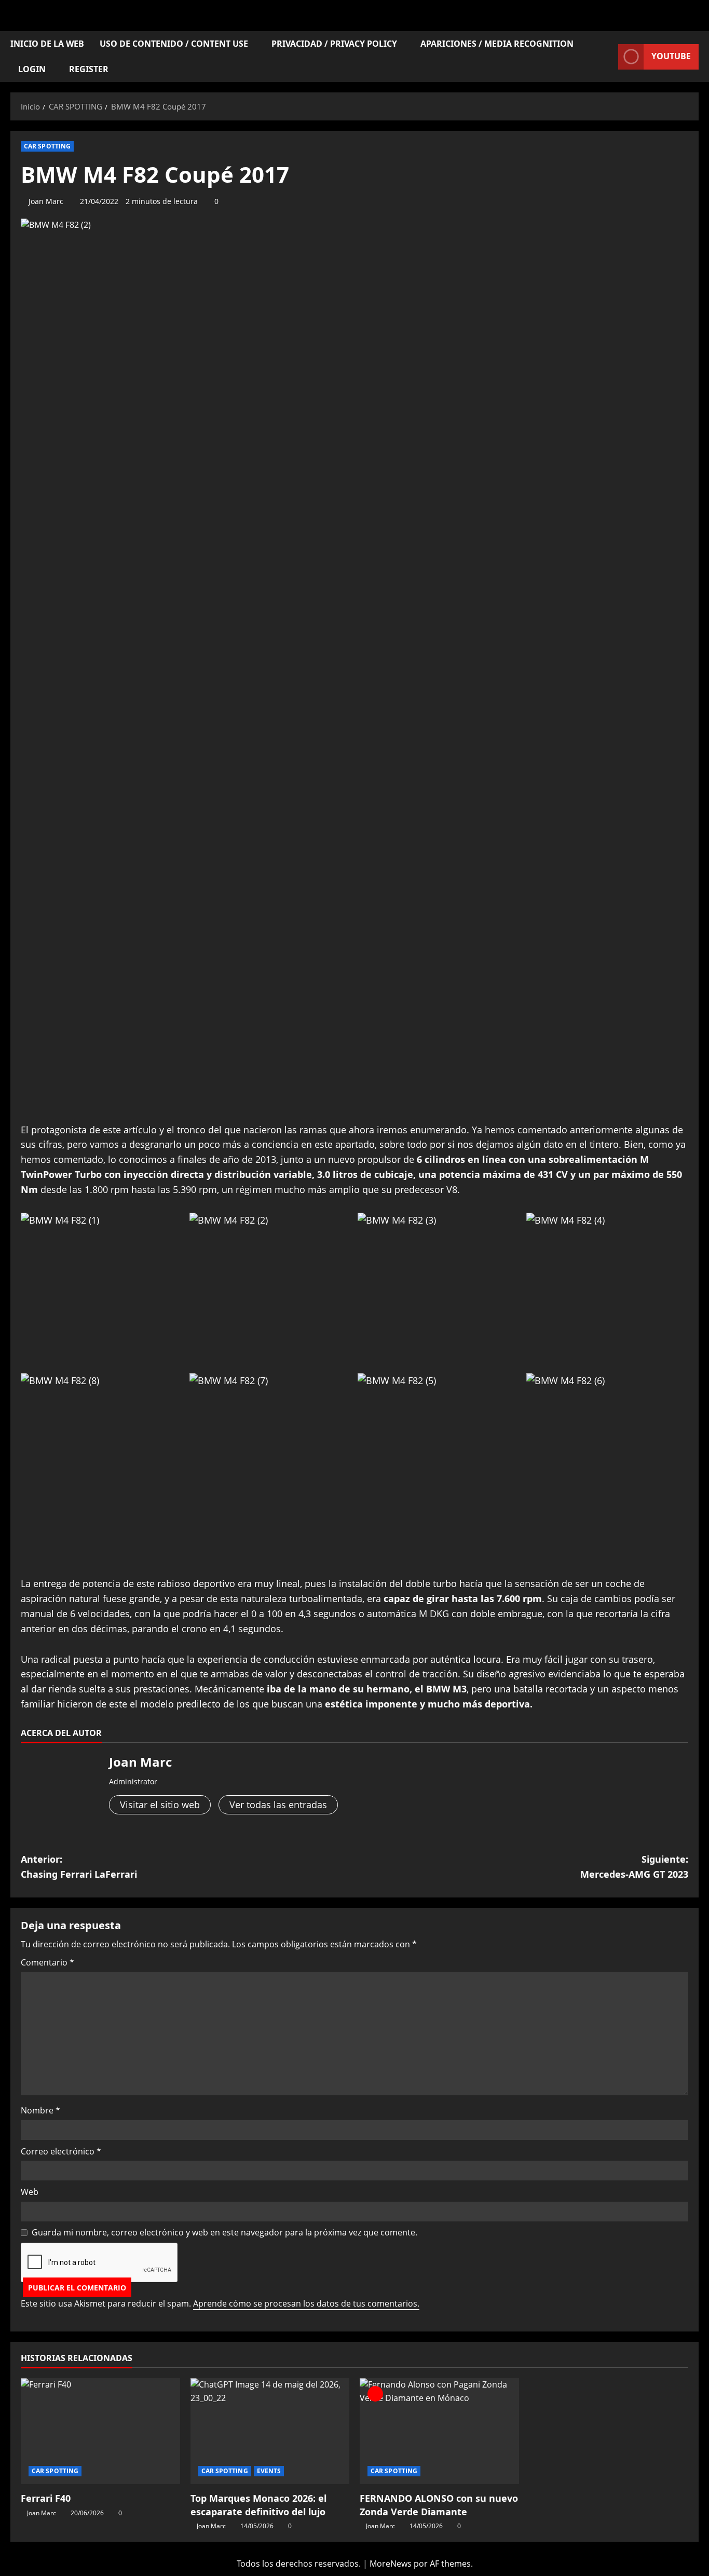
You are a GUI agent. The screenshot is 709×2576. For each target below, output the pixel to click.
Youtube (671, 56)
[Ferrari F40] (100, 2431)
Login (32, 69)
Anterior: (79, 1867)
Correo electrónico (61, 2151)
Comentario (47, 1962)
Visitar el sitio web (160, 1805)
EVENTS (269, 2471)
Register (89, 69)
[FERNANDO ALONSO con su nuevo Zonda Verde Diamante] (439, 2431)
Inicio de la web (47, 44)
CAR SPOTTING (47, 146)
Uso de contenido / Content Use (174, 44)
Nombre (40, 2110)
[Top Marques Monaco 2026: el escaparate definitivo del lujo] (270, 2431)
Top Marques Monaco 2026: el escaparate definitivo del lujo (258, 2505)
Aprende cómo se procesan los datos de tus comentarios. (306, 2303)
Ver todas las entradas (278, 1805)
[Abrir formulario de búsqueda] (607, 57)
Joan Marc (46, 201)
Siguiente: (634, 1867)
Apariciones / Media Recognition (497, 44)
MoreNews (391, 2564)
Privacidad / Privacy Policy (334, 44)
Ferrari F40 (46, 2498)
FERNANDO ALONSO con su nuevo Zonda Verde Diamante (439, 2505)
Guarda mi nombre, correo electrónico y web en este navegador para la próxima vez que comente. (224, 2232)
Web (30, 2192)
